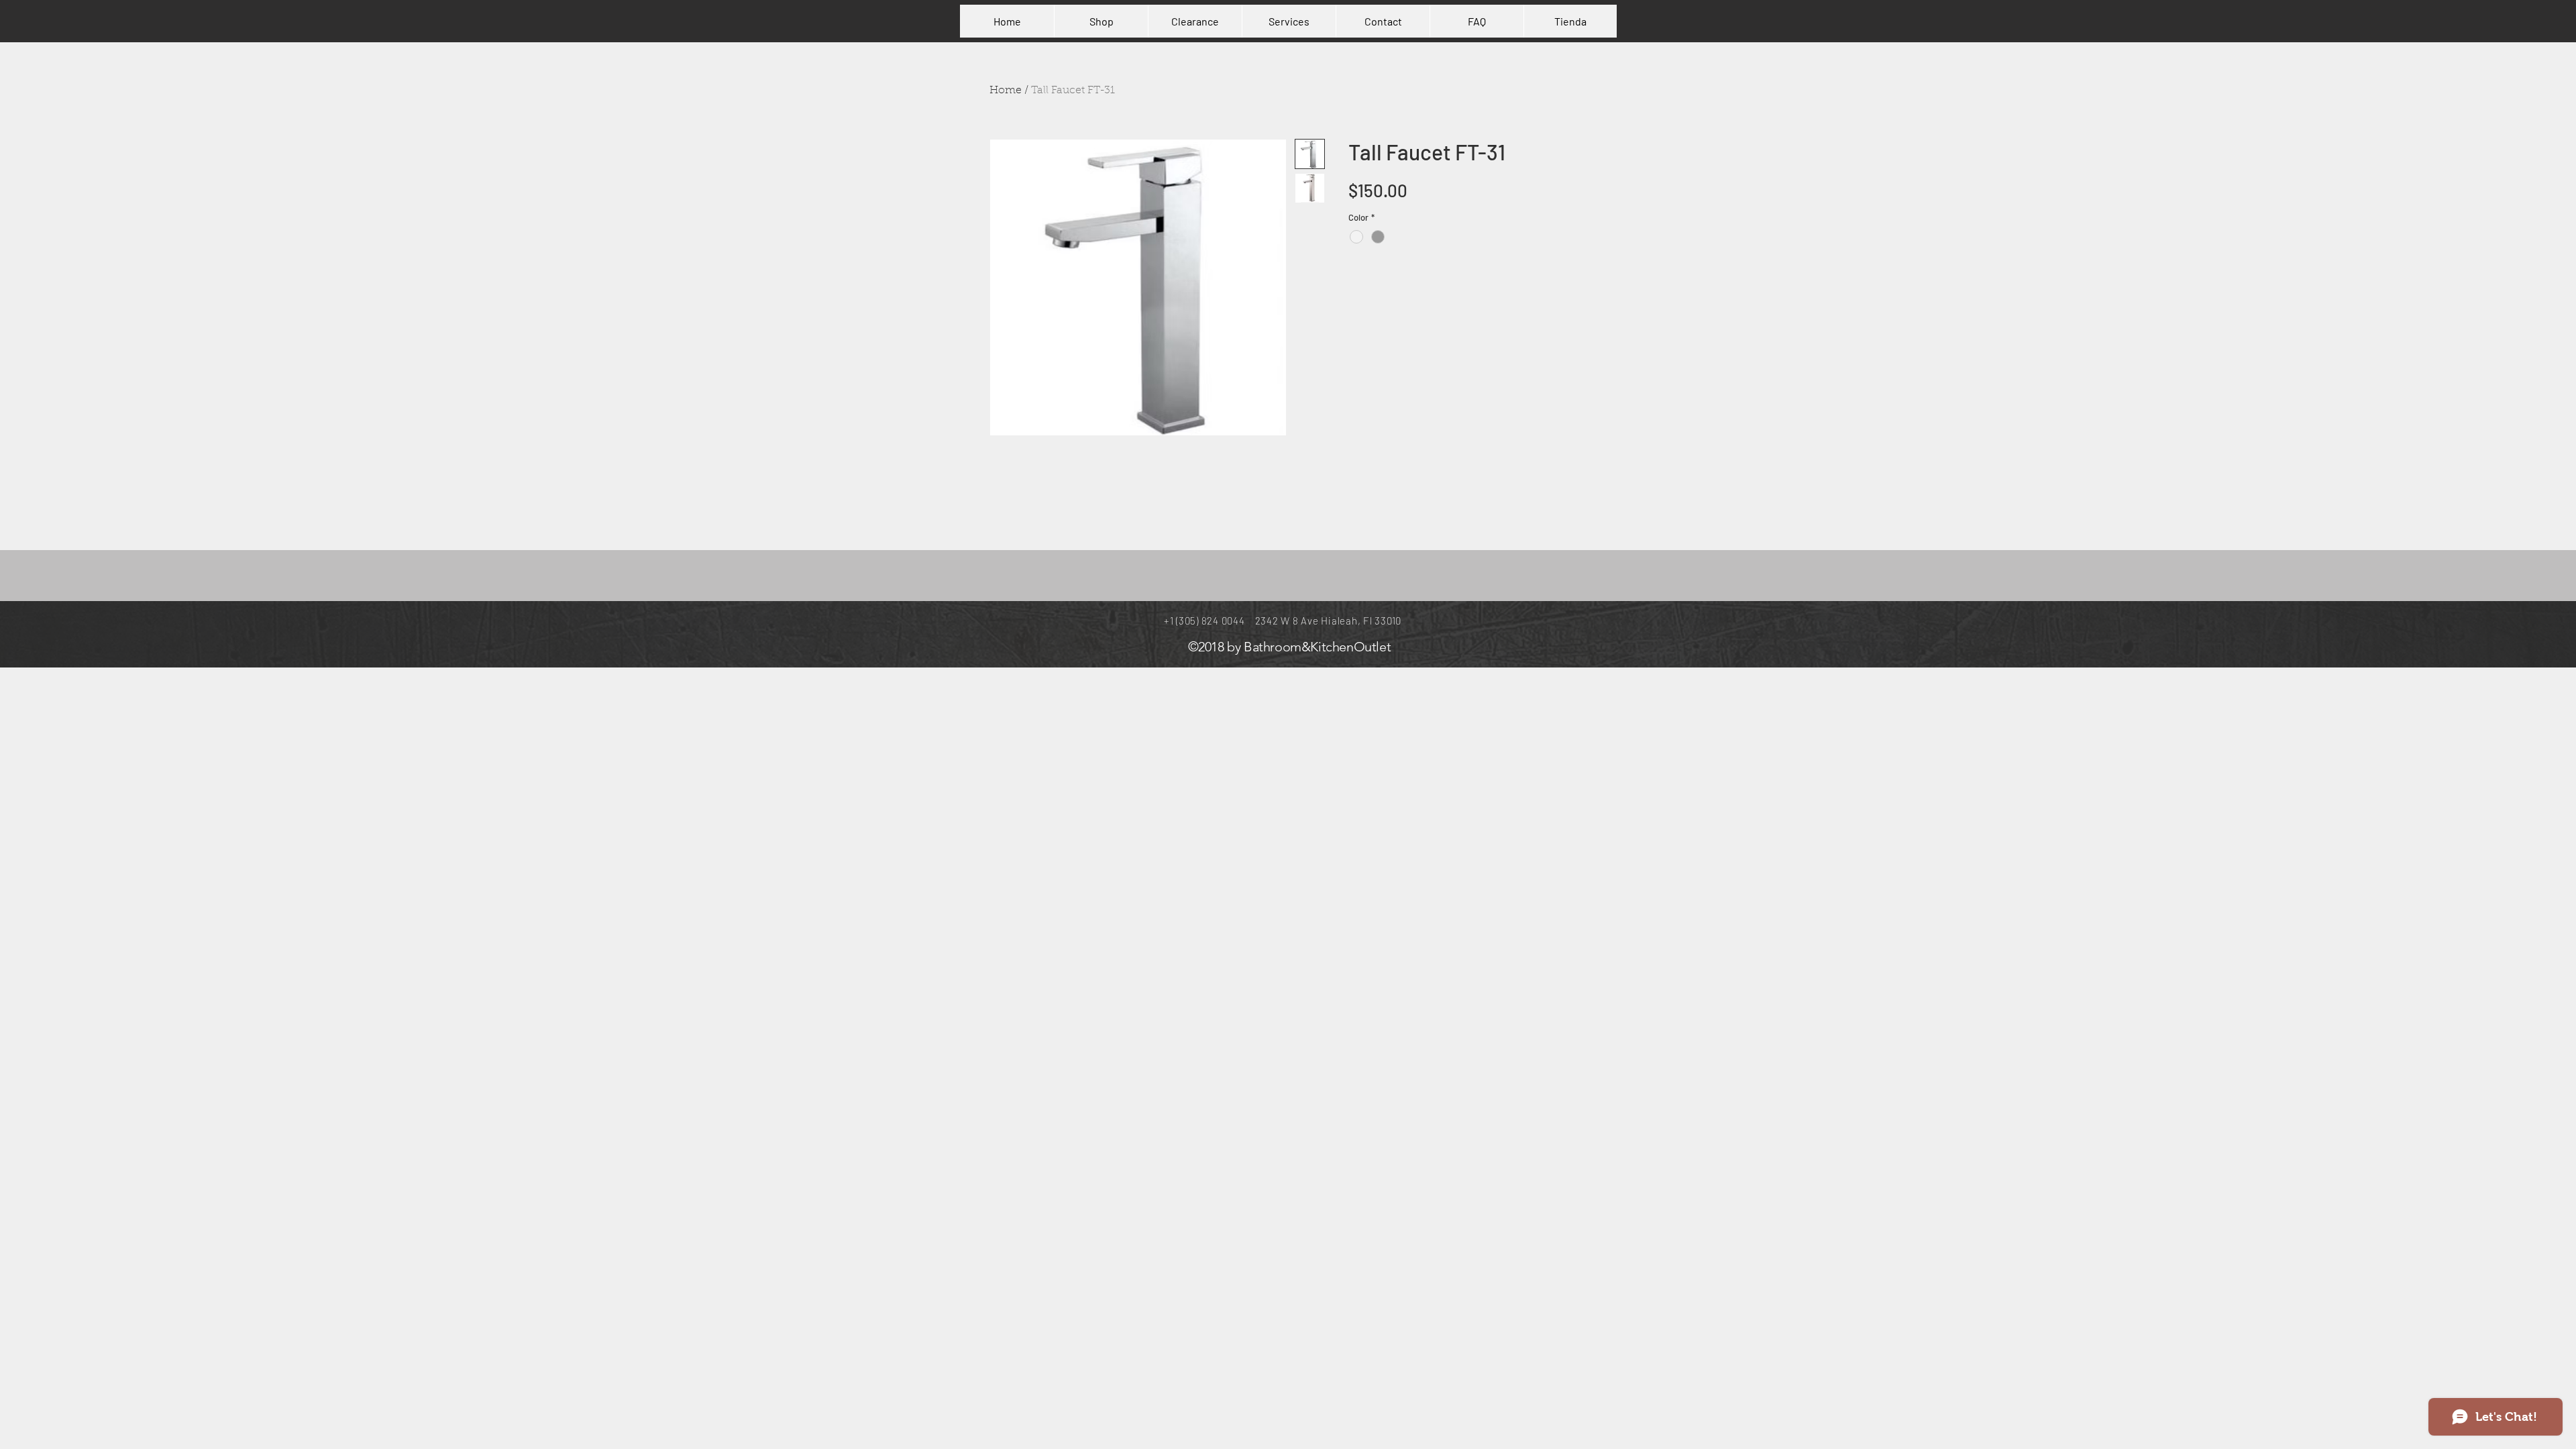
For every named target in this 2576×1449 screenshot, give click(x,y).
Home (1006, 91)
